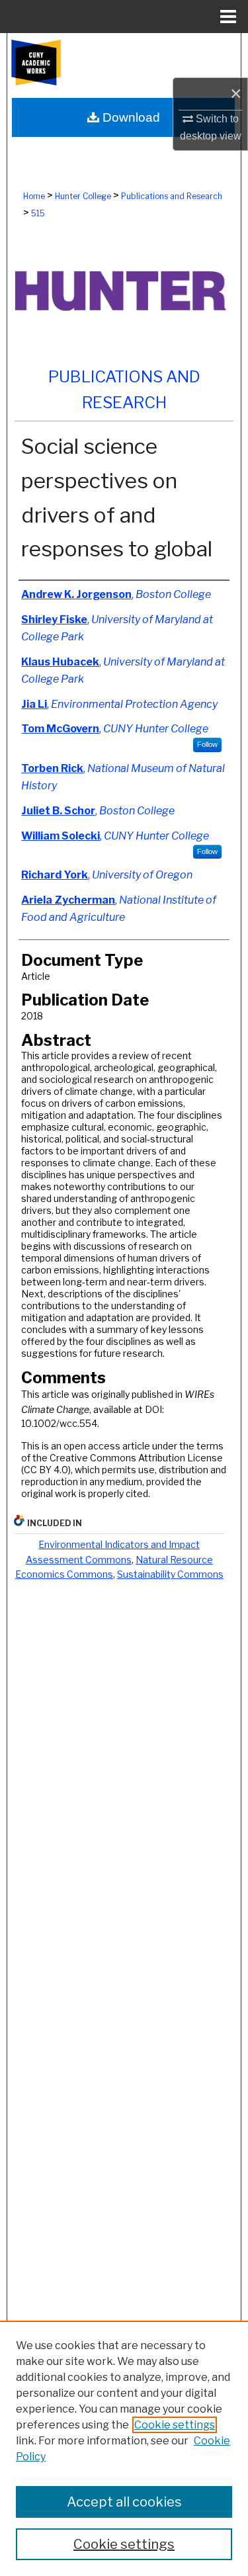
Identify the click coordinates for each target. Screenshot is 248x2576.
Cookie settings (175, 2425)
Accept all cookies (124, 2502)
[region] (124, 2448)
